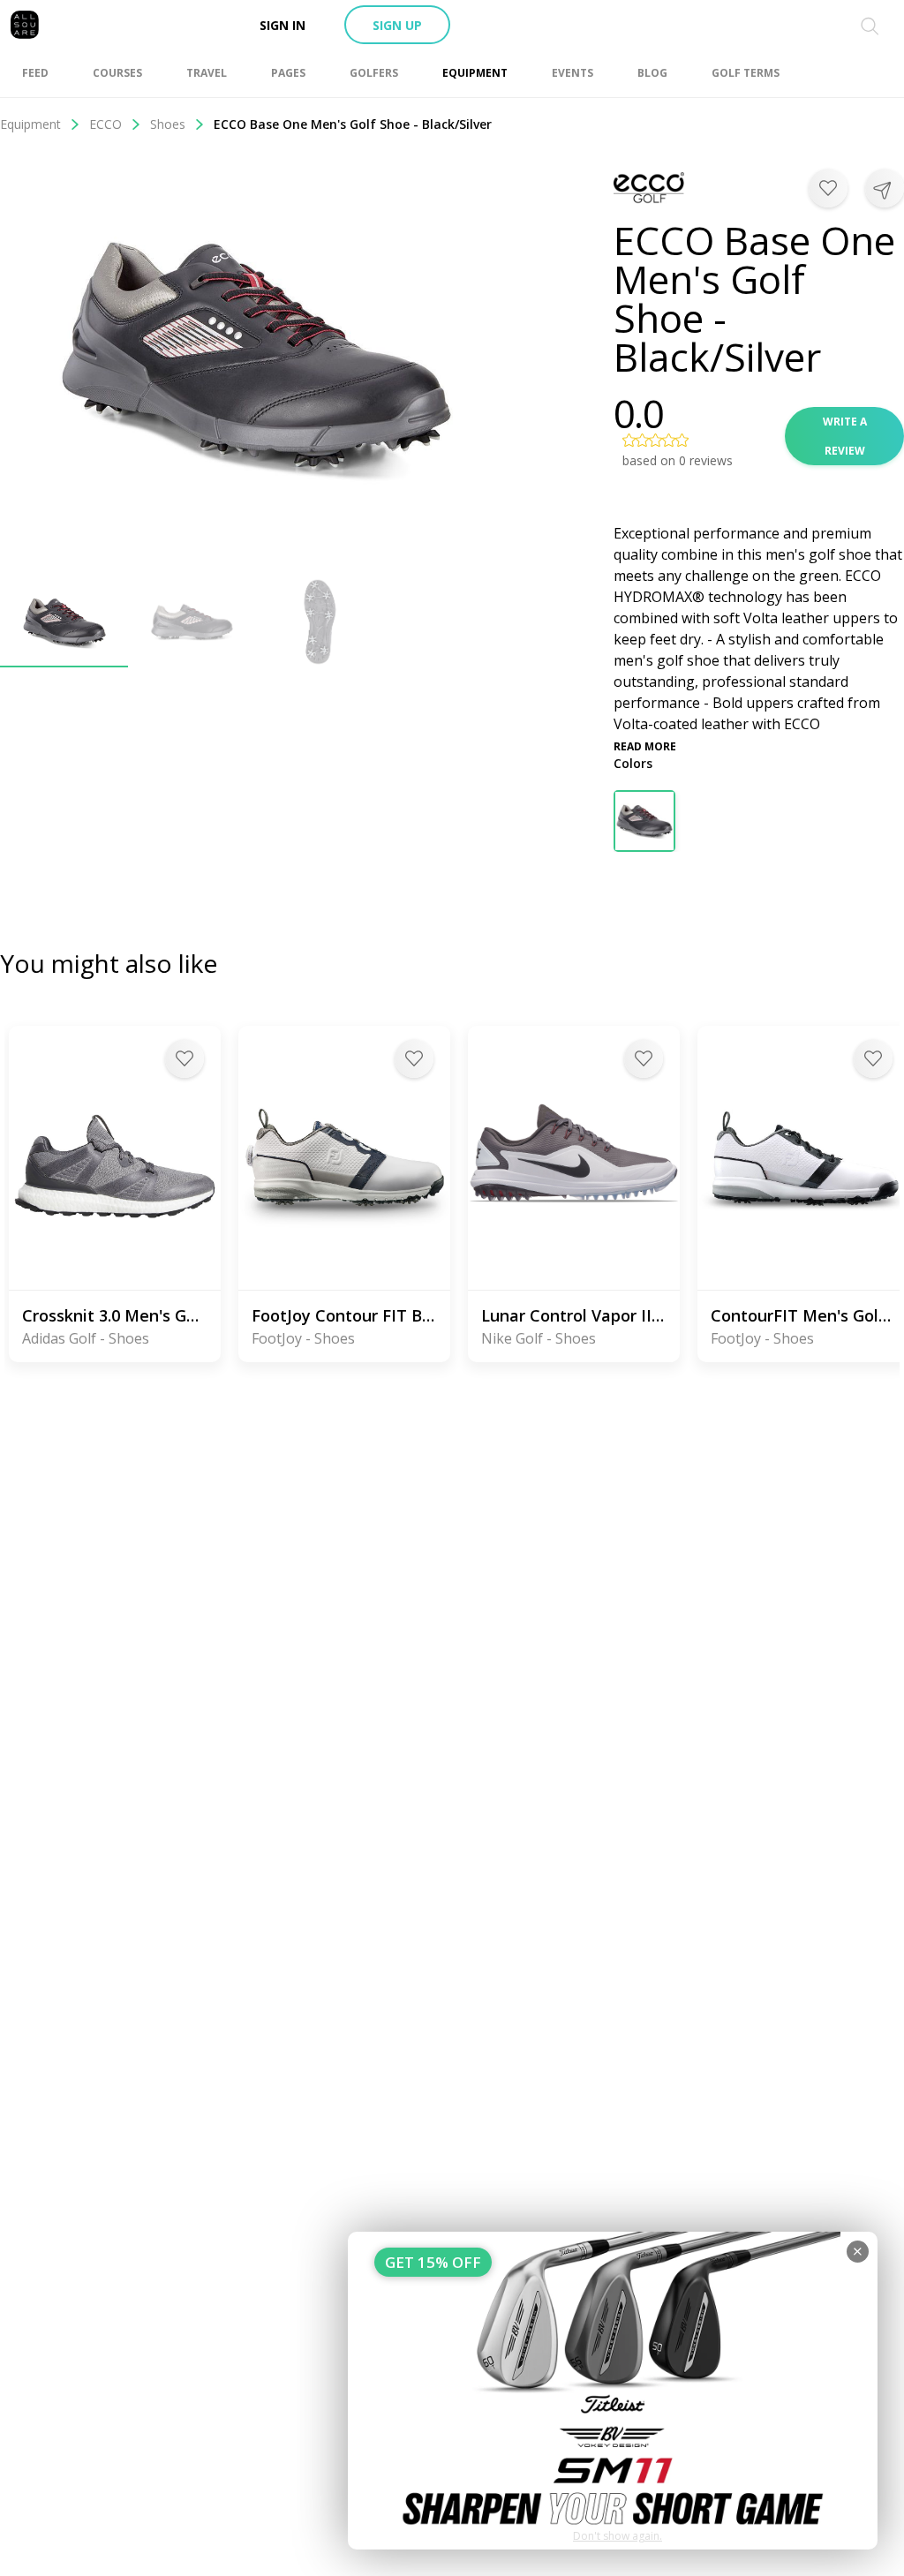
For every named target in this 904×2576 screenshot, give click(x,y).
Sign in (282, 25)
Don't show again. (618, 2536)
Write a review (845, 436)
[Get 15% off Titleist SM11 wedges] (613, 2391)
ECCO (105, 124)
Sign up (397, 25)
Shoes (168, 124)
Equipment (30, 124)
